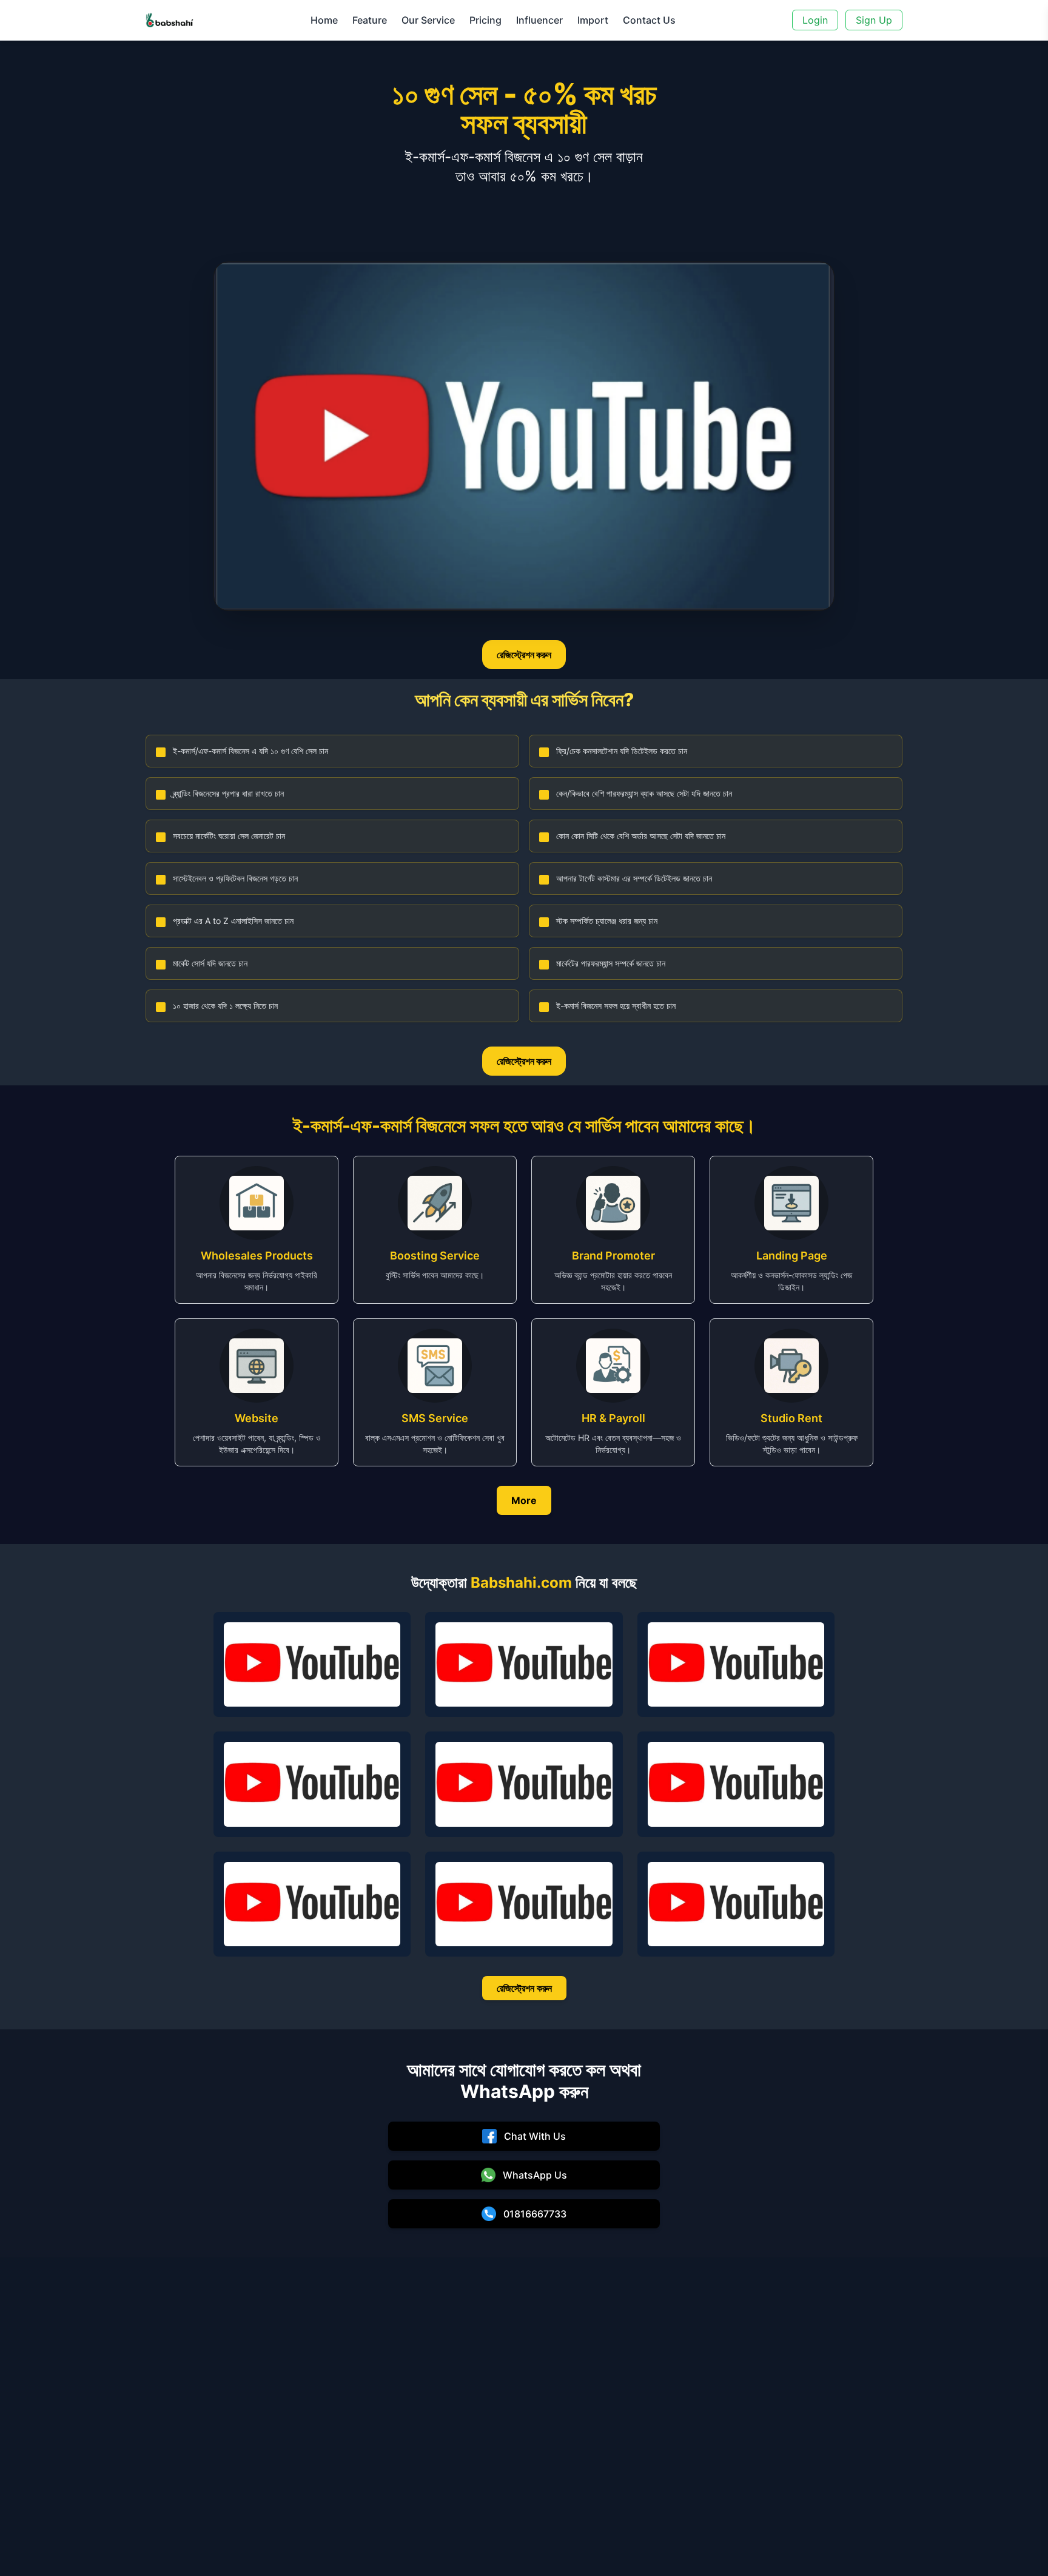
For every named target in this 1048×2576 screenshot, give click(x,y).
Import (593, 20)
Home (324, 20)
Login (815, 20)
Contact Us (649, 20)
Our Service (428, 20)
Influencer (539, 20)
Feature (370, 20)
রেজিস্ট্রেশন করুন (524, 655)
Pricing (485, 20)
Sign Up (874, 20)
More (524, 1500)
